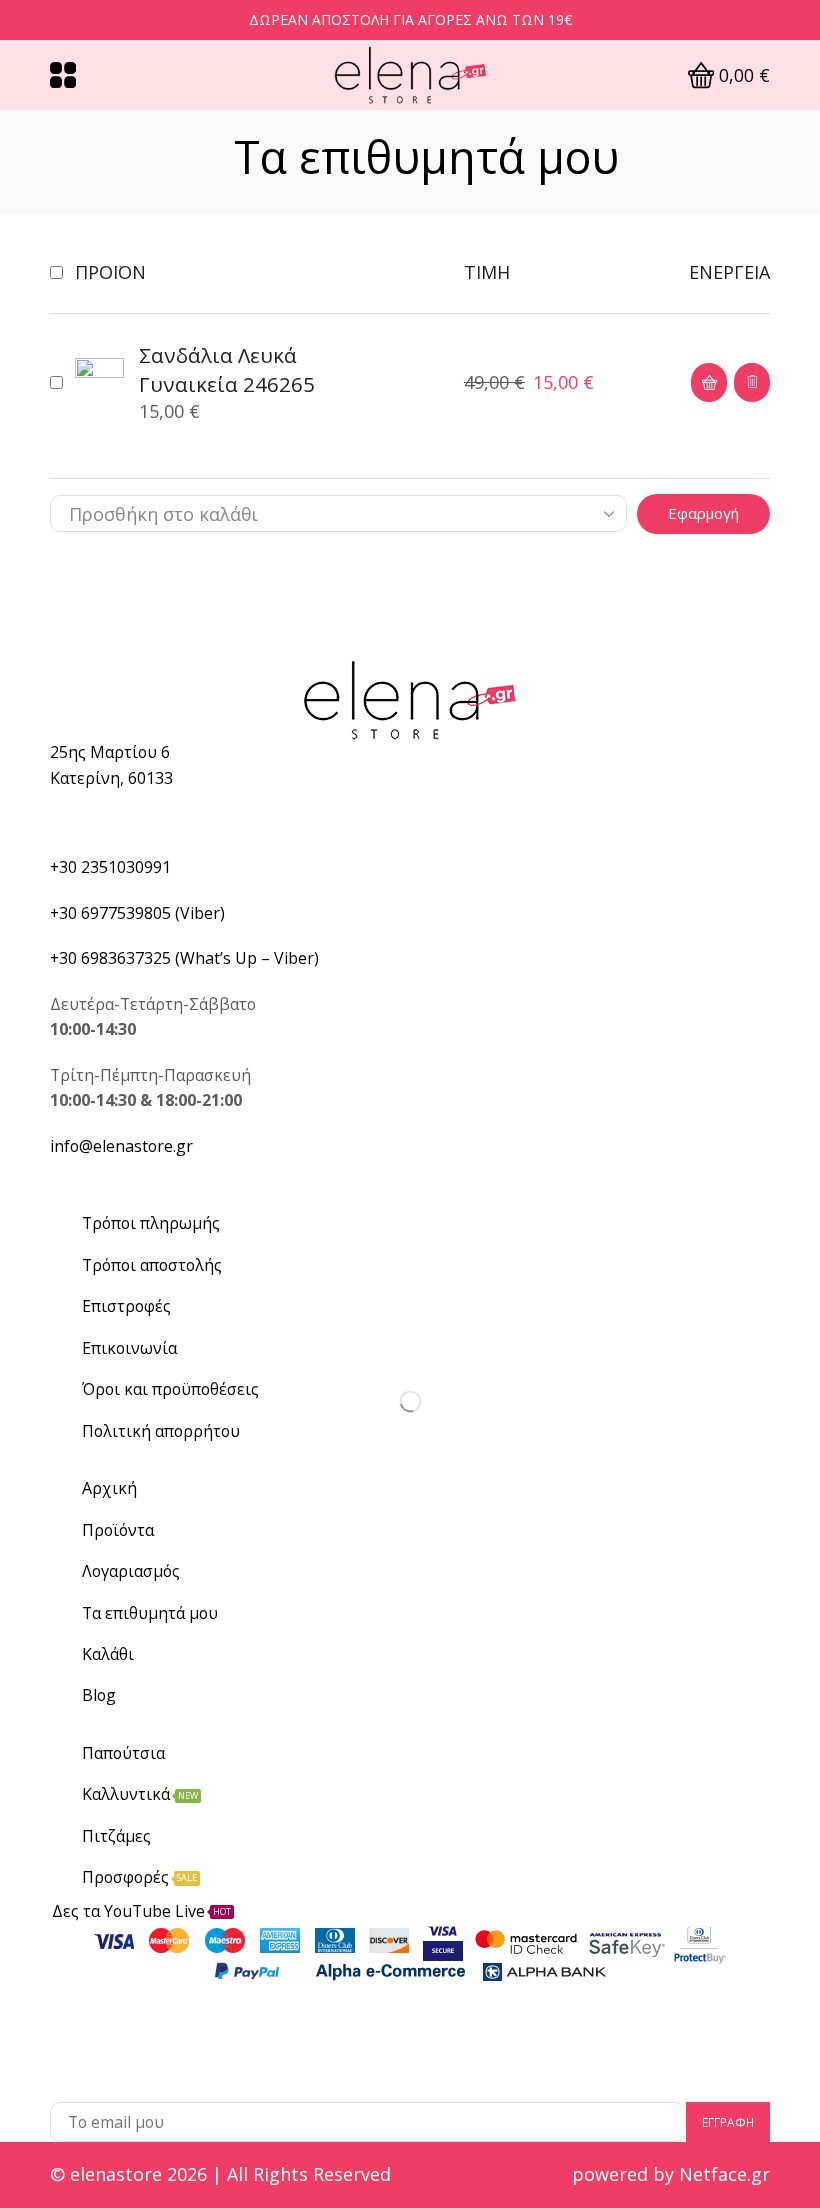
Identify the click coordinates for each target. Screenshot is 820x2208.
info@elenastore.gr (121, 1146)
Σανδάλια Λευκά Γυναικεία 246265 (227, 369)
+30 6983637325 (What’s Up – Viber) (184, 958)
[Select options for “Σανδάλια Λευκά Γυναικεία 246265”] (709, 382)
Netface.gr (724, 2174)
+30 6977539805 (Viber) (137, 913)
